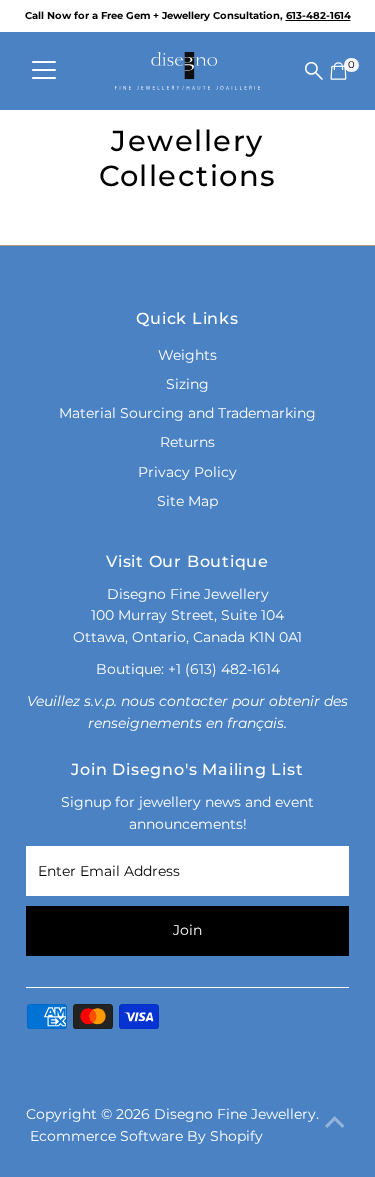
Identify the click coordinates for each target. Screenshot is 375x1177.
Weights (187, 355)
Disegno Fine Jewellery (235, 1114)
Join (187, 930)
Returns (187, 442)
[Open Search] (314, 71)
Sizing (187, 384)
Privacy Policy (187, 472)
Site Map (187, 501)
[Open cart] (338, 71)
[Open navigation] (44, 71)
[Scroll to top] (335, 1122)
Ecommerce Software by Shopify (146, 1136)
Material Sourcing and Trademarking (187, 413)
